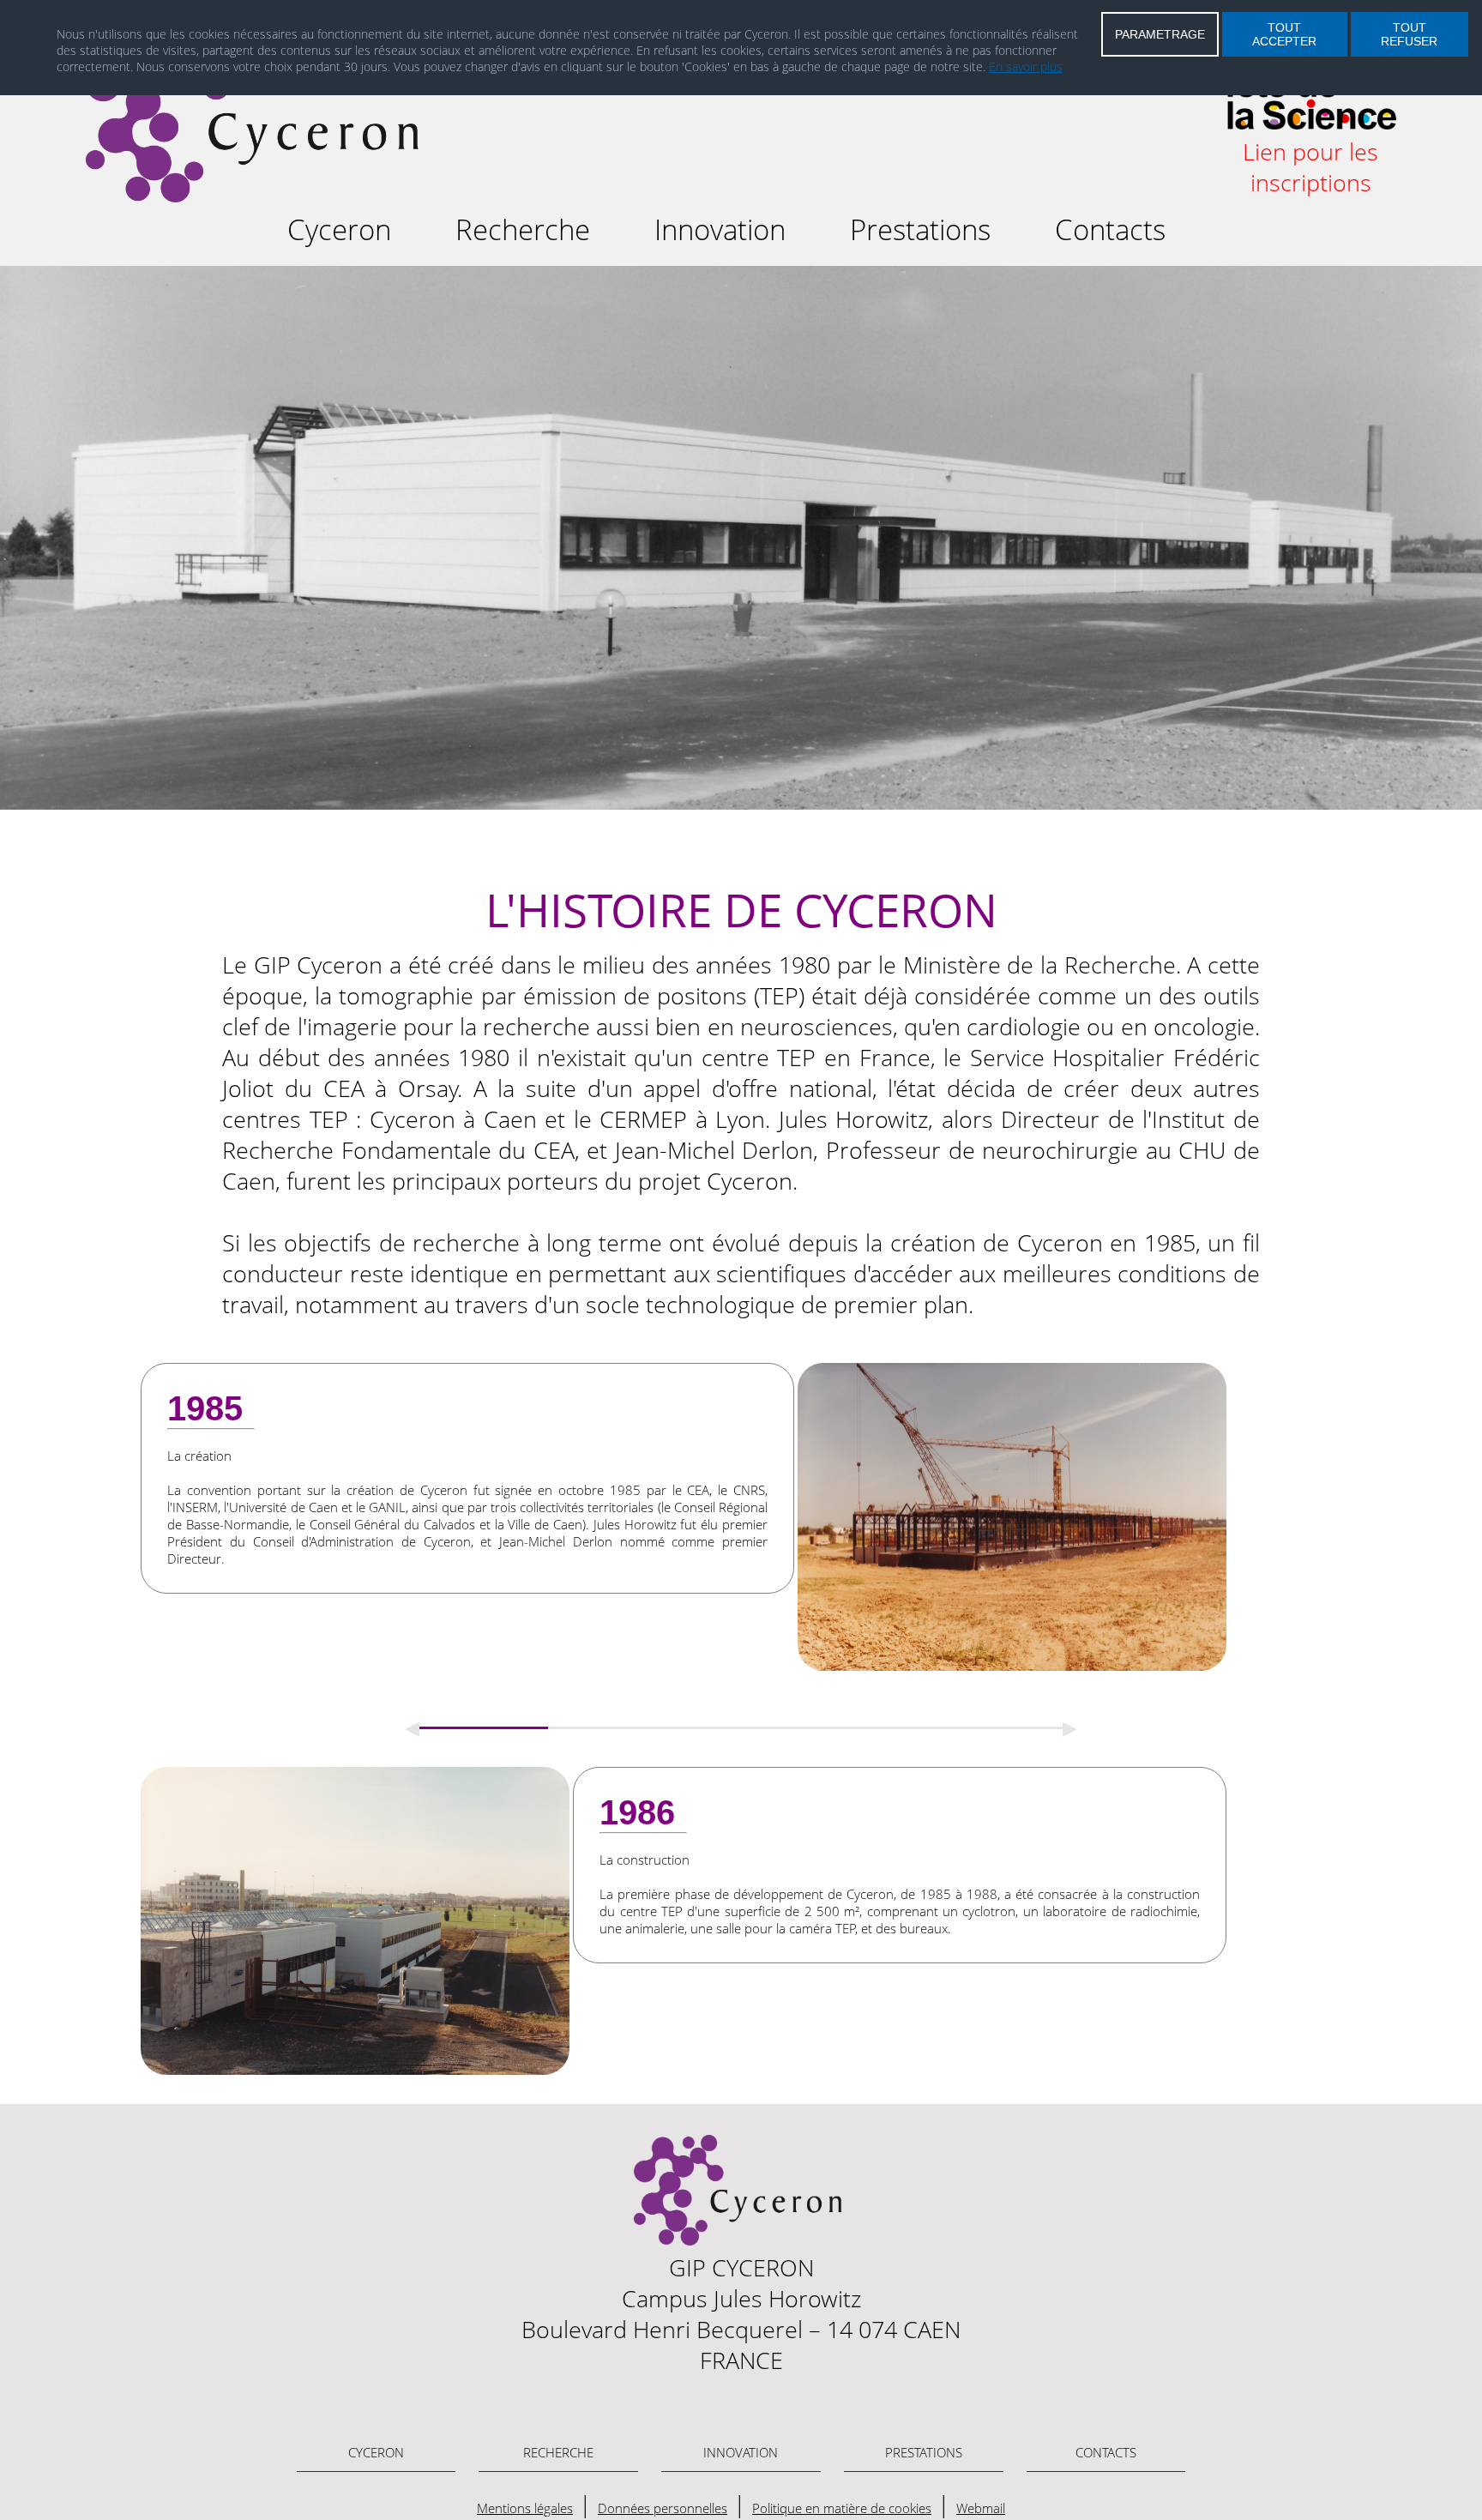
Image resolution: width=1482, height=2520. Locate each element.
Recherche (523, 229)
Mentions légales (525, 2508)
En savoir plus (1026, 66)
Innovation (720, 229)
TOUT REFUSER (1409, 34)
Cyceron (339, 229)
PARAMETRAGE (1160, 34)
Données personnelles (663, 2508)
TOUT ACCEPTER (1284, 34)
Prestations (920, 229)
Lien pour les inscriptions (1310, 167)
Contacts (1110, 229)
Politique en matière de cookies (842, 2508)
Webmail (981, 2508)
